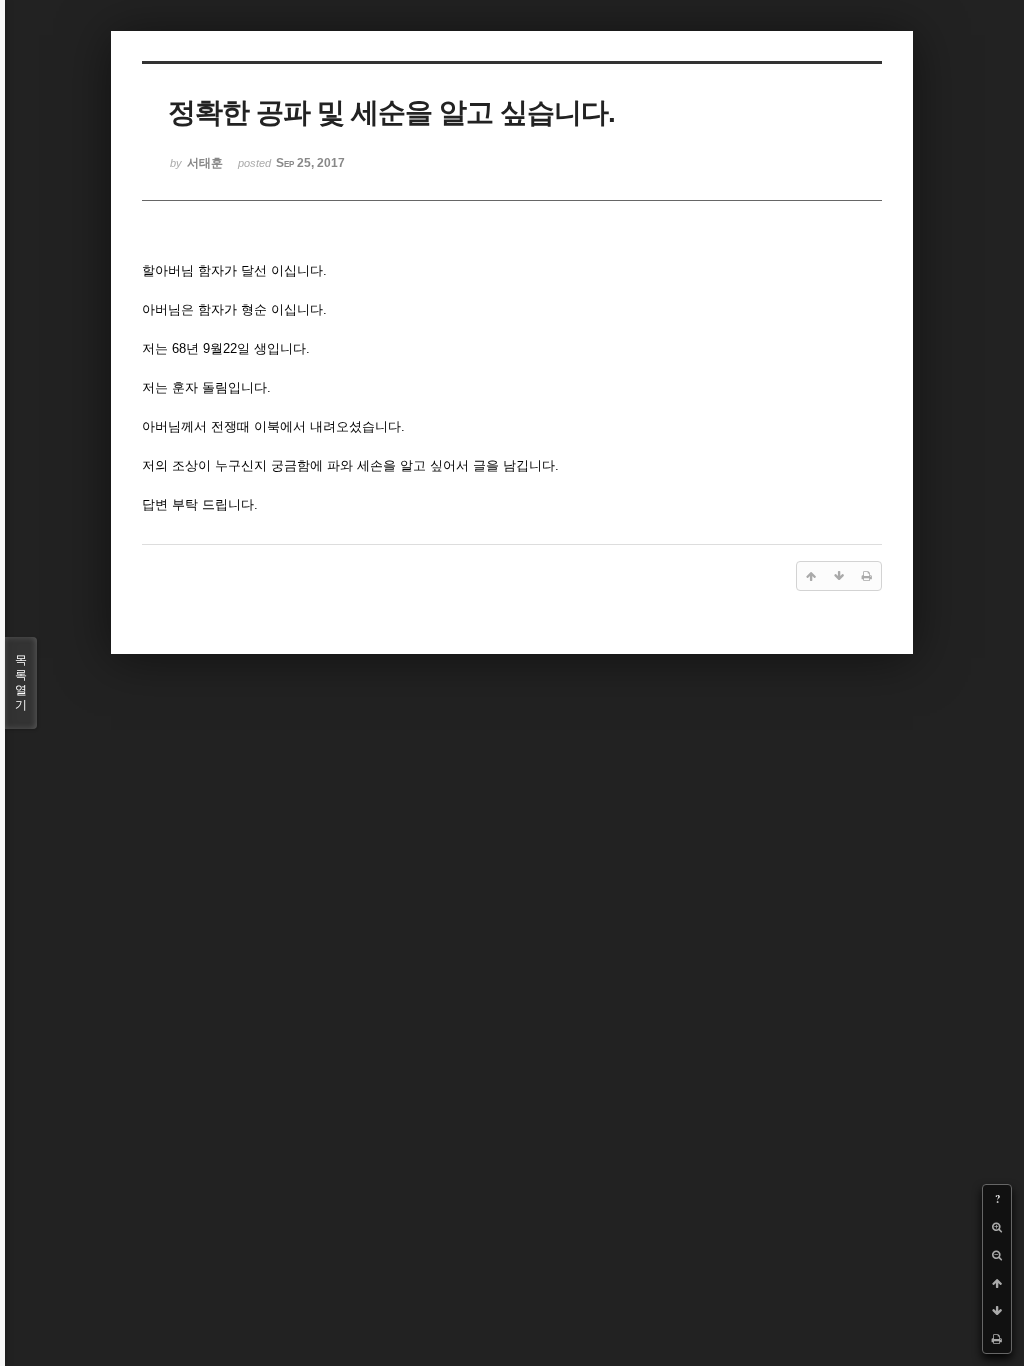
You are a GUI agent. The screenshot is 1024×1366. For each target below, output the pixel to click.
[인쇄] (997, 1339)
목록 (21, 682)
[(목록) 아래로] (997, 1311)
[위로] (997, 1283)
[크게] (997, 1227)
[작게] (997, 1255)
